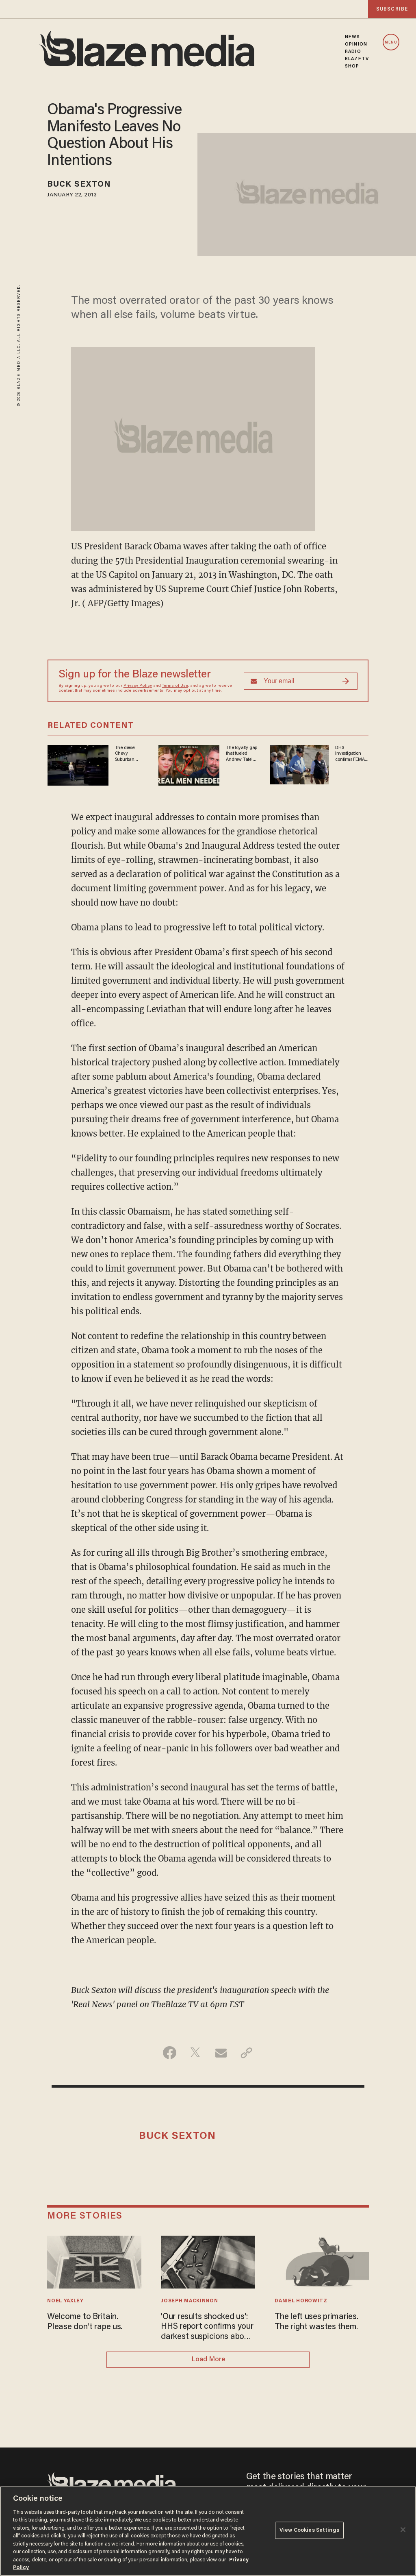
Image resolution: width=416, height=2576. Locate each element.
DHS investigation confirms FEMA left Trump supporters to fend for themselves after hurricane (351, 754)
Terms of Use (175, 686)
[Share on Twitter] (195, 2053)
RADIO (353, 52)
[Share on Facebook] (170, 2053)
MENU (391, 42)
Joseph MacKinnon (189, 2301)
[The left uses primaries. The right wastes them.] (322, 2261)
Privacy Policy (138, 686)
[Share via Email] (221, 2053)
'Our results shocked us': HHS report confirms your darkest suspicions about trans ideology (207, 2327)
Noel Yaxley (65, 2301)
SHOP (352, 66)
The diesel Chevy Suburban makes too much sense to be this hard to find (129, 754)
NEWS (352, 37)
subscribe (392, 9)
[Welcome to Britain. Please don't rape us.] (94, 2261)
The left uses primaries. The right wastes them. (316, 2322)
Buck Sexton (79, 185)
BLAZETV (357, 59)
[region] (208, 2531)
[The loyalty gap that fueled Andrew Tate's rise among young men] (189, 764)
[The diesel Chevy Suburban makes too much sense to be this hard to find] (78, 764)
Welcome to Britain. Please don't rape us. (85, 2322)
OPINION (356, 44)
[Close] (403, 2530)
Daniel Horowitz (301, 2301)
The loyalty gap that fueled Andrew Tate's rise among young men (242, 754)
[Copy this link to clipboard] (246, 2053)
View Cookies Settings (309, 2530)
